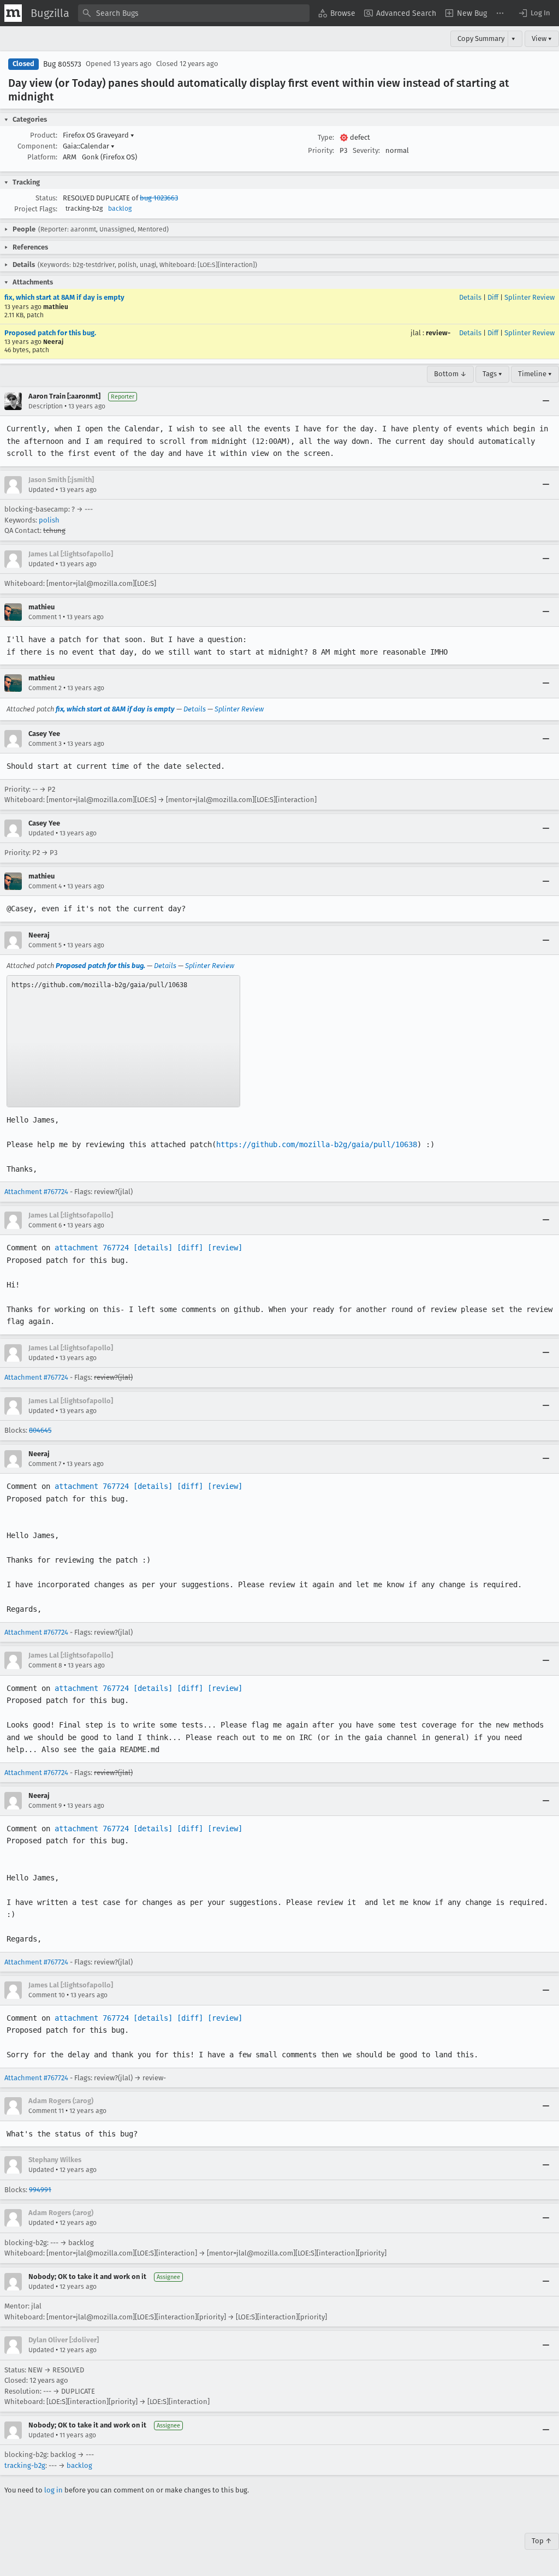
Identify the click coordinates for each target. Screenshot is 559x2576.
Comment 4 (45, 886)
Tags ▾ (492, 374)
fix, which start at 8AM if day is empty (64, 297)
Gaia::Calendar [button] (89, 146)
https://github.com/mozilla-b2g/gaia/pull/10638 (317, 1144)
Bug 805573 (62, 64)
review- (438, 333)
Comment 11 (46, 2111)
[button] (534, 13)
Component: (37, 146)
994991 (40, 2190)
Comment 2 (45, 688)
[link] (123, 1041)
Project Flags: (36, 209)
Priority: (321, 150)
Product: (44, 135)
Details (470, 297)
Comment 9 (45, 1806)
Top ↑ (542, 2541)
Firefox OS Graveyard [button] (99, 135)
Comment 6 (45, 1225)
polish (49, 520)
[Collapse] (546, 401)
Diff (493, 297)
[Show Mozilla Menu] (13, 13)
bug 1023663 (159, 198)
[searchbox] (194, 13)
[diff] (190, 1248)
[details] (153, 1248)
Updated (41, 490)
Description (46, 406)
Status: (46, 198)
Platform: (42, 157)
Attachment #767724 (36, 1192)
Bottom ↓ (450, 374)
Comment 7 (45, 1464)
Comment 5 (45, 945)
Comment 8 (45, 1665)
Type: (326, 137)
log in (53, 2490)
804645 (40, 1430)
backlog (120, 209)
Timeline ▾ (535, 374)
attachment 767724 (92, 1248)
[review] (225, 1248)
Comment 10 (47, 1995)
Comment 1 (45, 617)
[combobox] (194, 13)
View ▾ (542, 38)
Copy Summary (481, 38)
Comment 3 (45, 744)
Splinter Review (530, 297)
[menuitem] (337, 13)
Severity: (366, 150)
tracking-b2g (25, 2465)
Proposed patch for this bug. (50, 333)
